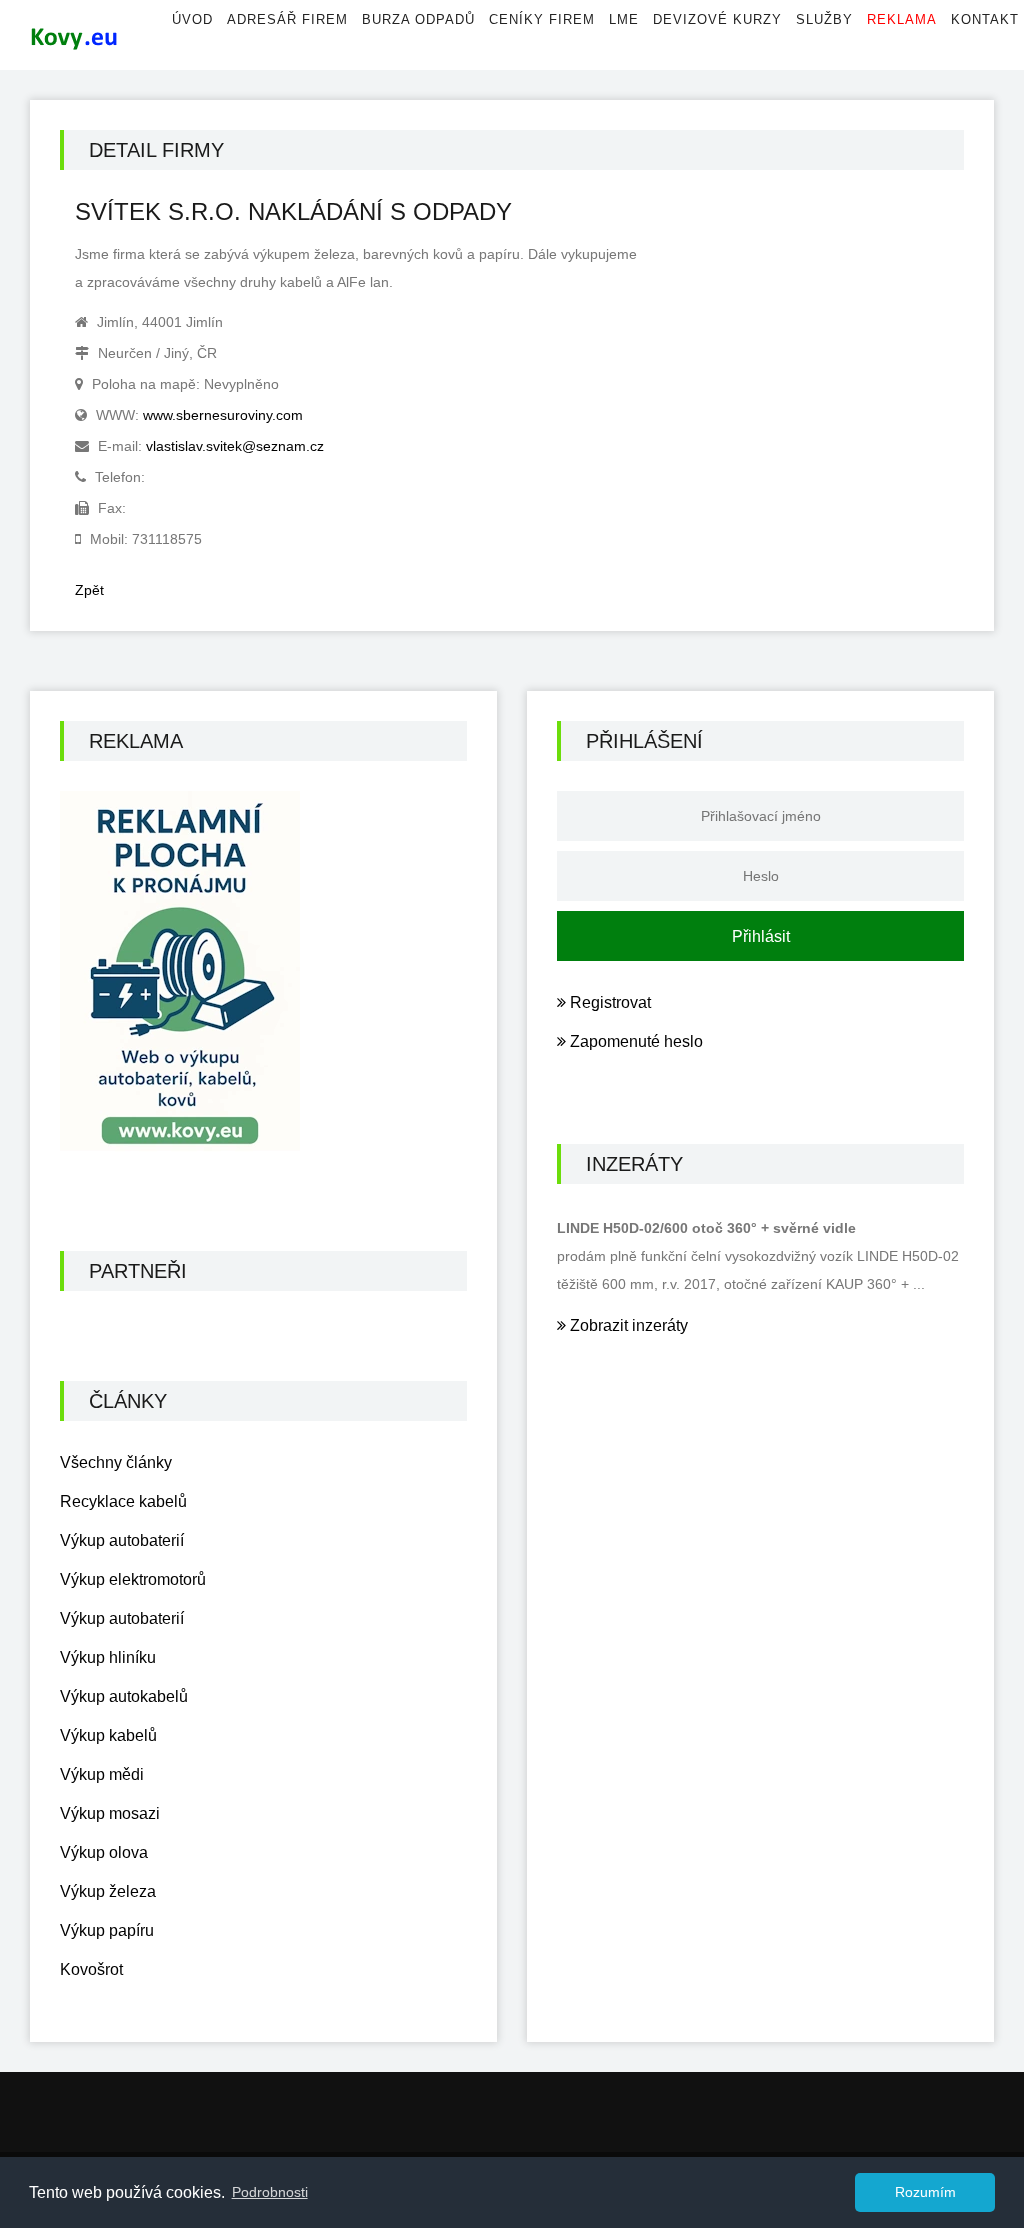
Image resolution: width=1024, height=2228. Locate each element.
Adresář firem (287, 19)
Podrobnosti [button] (270, 2192)
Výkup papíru (107, 1930)
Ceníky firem (542, 19)
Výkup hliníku (108, 1657)
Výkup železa (108, 1891)
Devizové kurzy (717, 19)
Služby (824, 19)
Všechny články (116, 1462)
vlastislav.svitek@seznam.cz (235, 446)
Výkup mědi (102, 1774)
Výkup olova (104, 1852)
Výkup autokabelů (124, 1696)
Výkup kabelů (108, 1735)
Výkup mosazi (110, 1813)
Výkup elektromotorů (133, 1579)
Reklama (902, 19)
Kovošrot (91, 1969)
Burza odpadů (418, 19)
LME (624, 19)
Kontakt (985, 19)
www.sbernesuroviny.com (223, 415)
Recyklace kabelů (123, 1501)
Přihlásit (761, 936)
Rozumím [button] (925, 2192)
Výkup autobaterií (122, 1540)
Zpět (89, 590)
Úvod (192, 19)
